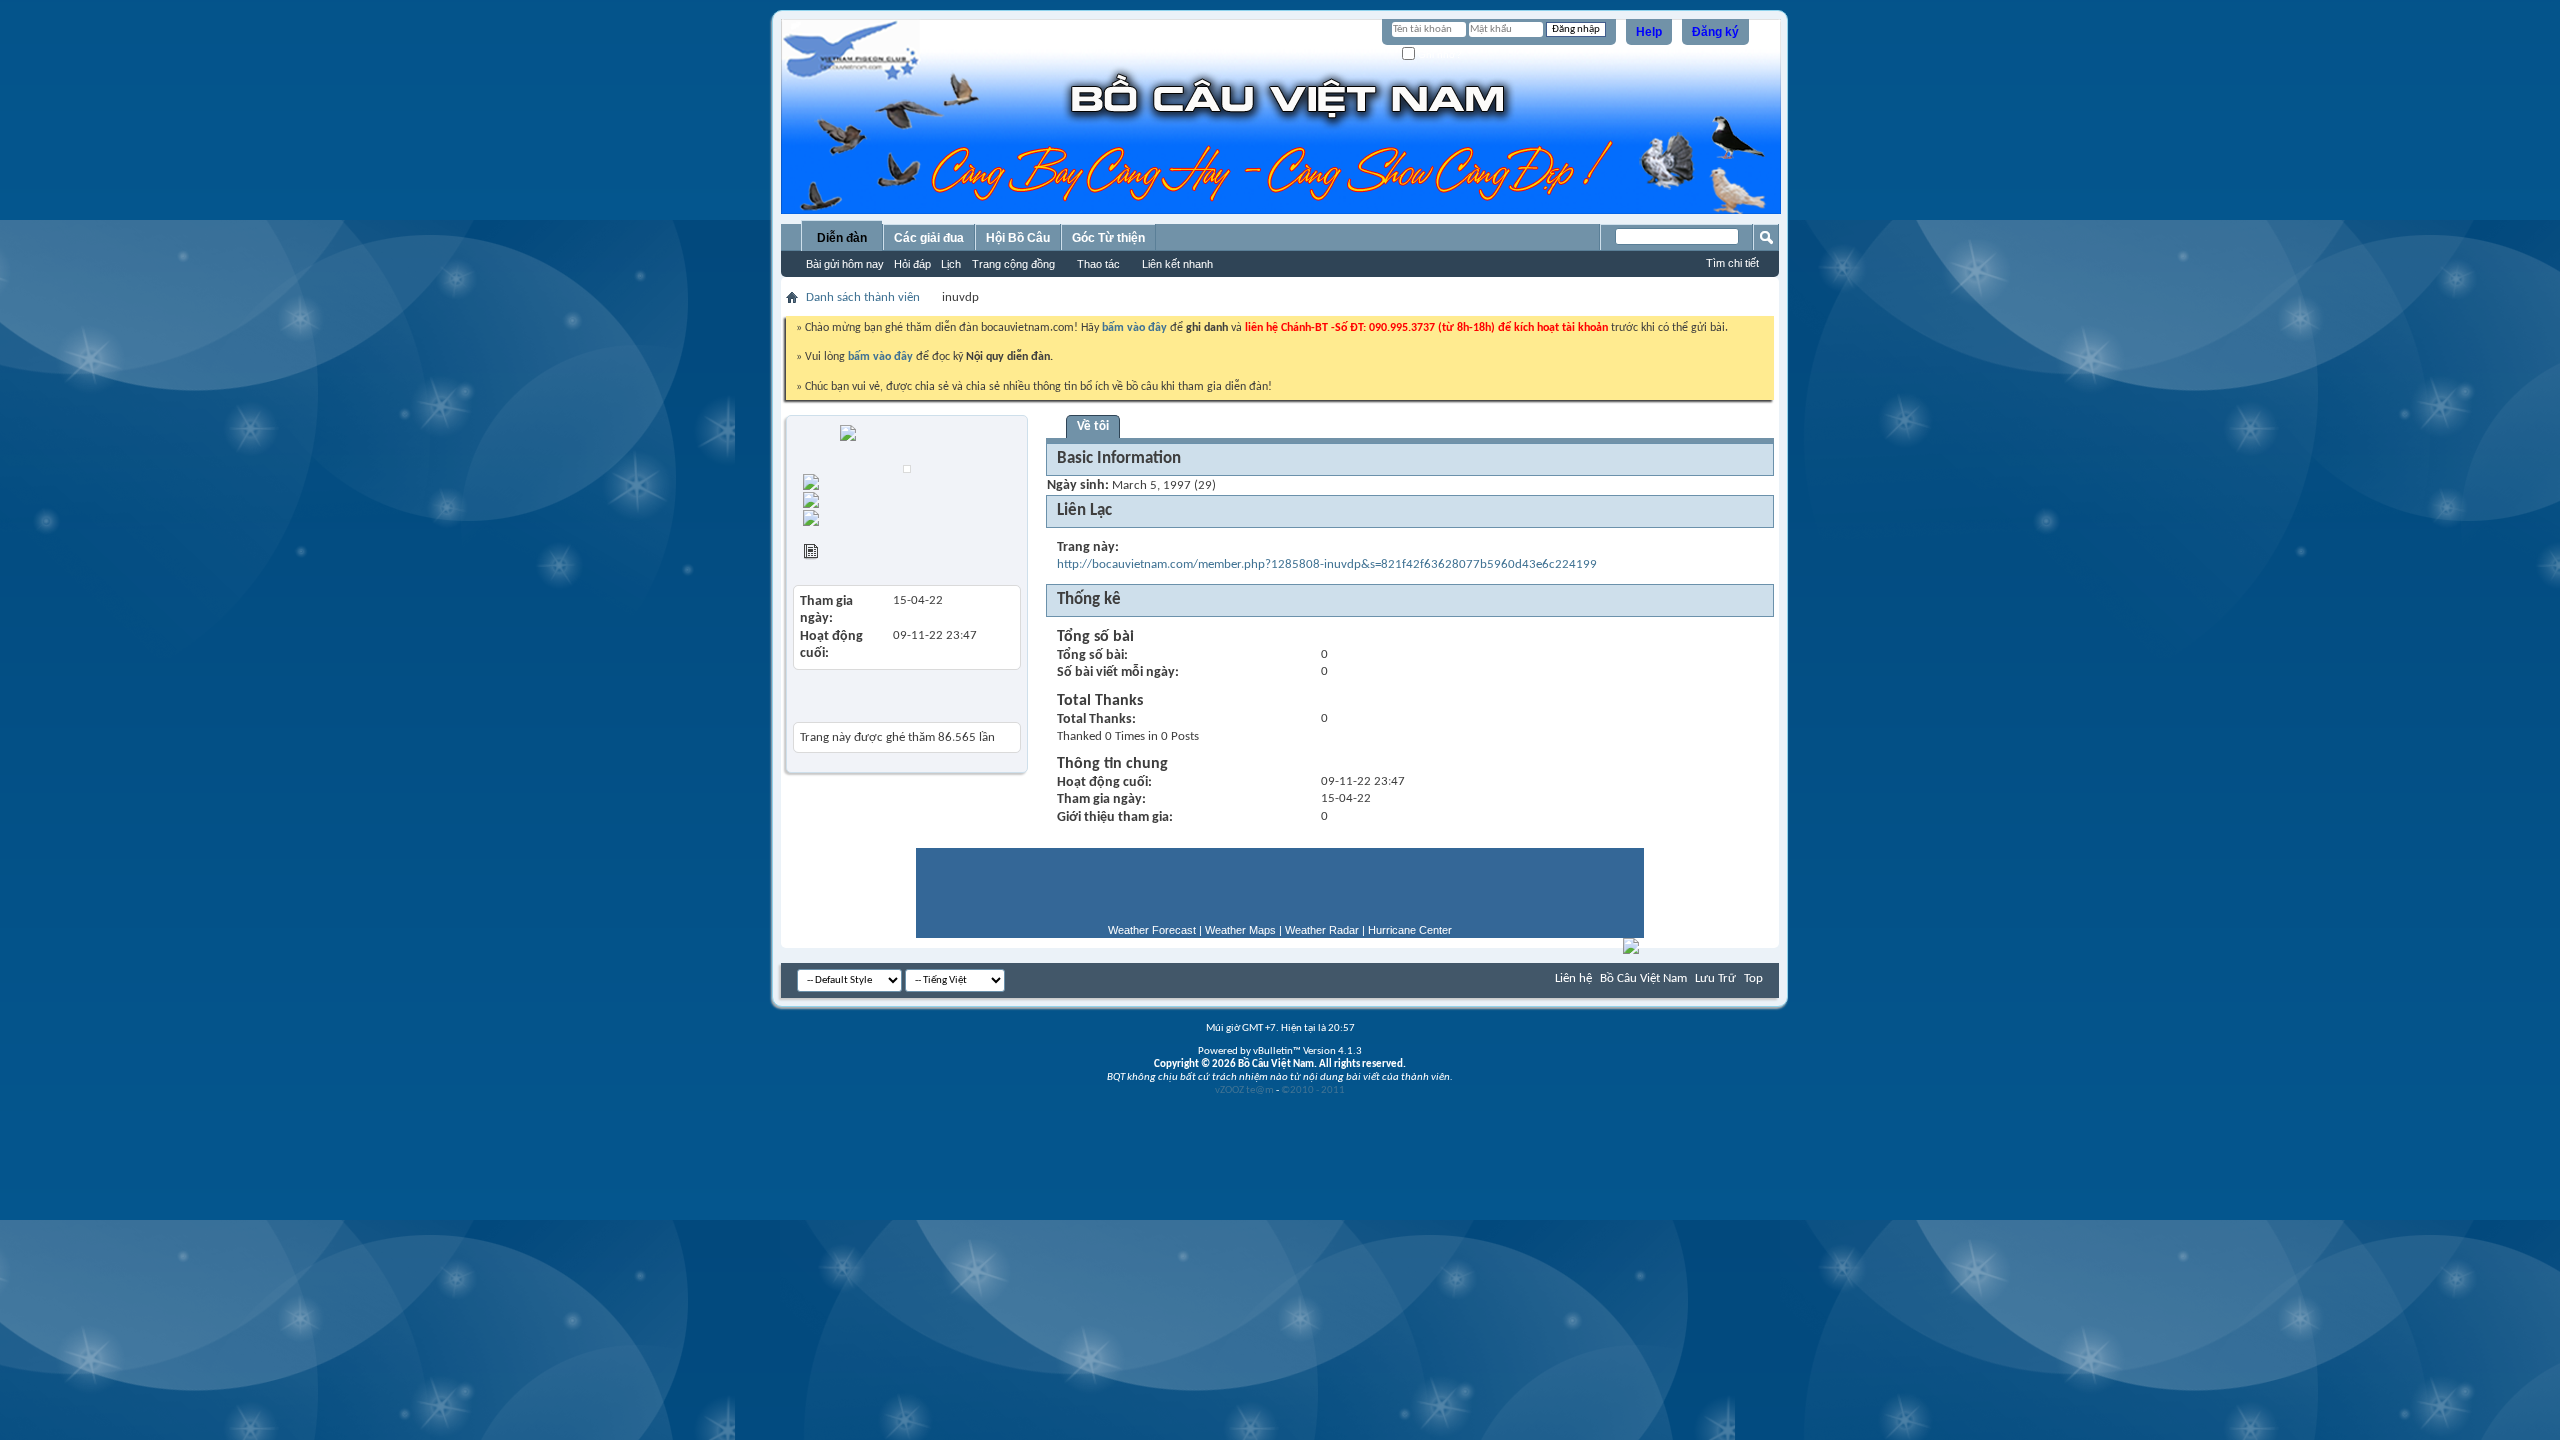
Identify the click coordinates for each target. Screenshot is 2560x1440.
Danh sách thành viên (863, 297)
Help (1649, 32)
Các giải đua (929, 238)
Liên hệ (1573, 978)
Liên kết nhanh (1177, 264)
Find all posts (924, 497)
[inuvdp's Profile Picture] (907, 469)
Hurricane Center (1410, 930)
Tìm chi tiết (1732, 263)
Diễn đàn (842, 238)
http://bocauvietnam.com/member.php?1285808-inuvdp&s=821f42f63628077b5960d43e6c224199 (1327, 564)
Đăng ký (1715, 32)
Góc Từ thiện (1108, 238)
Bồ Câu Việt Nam (1643, 978)
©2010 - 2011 (1313, 1090)
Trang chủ (898, 479)
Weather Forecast (1152, 930)
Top (1753, 978)
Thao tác (1098, 264)
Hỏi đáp (912, 264)
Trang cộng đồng (1013, 264)
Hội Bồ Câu (1018, 238)
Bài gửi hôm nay (845, 264)
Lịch (951, 264)
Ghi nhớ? (1438, 54)
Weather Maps (1240, 930)
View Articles (854, 554)
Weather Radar (1322, 930)
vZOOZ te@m (1244, 1090)
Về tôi (1093, 426)
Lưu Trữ (1715, 978)
